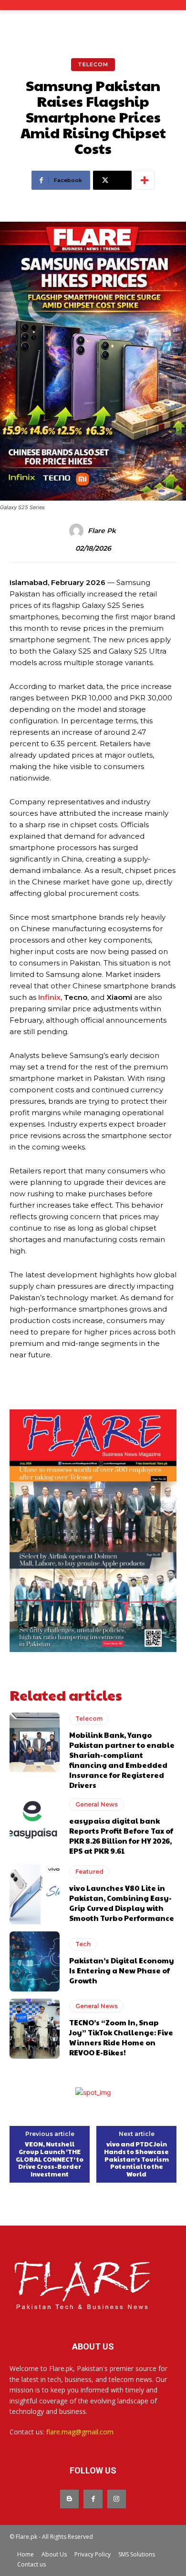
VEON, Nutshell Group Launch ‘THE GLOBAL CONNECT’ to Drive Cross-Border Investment (50, 2159)
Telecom (93, 64)
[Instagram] (117, 2499)
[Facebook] (93, 2499)
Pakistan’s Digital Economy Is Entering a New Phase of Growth (122, 1970)
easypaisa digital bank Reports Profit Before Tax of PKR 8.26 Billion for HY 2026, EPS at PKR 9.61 (121, 1836)
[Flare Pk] (78, 531)
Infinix (49, 997)
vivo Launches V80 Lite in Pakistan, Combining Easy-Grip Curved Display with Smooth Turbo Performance (122, 1903)
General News (97, 1804)
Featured (89, 1872)
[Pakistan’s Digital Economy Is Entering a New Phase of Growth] (35, 1961)
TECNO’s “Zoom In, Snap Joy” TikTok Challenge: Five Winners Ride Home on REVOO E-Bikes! (121, 2037)
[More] (145, 180)
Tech (83, 1944)
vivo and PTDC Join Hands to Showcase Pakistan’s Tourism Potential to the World (136, 2159)
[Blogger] (69, 2499)
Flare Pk (102, 531)
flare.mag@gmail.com (80, 2432)
